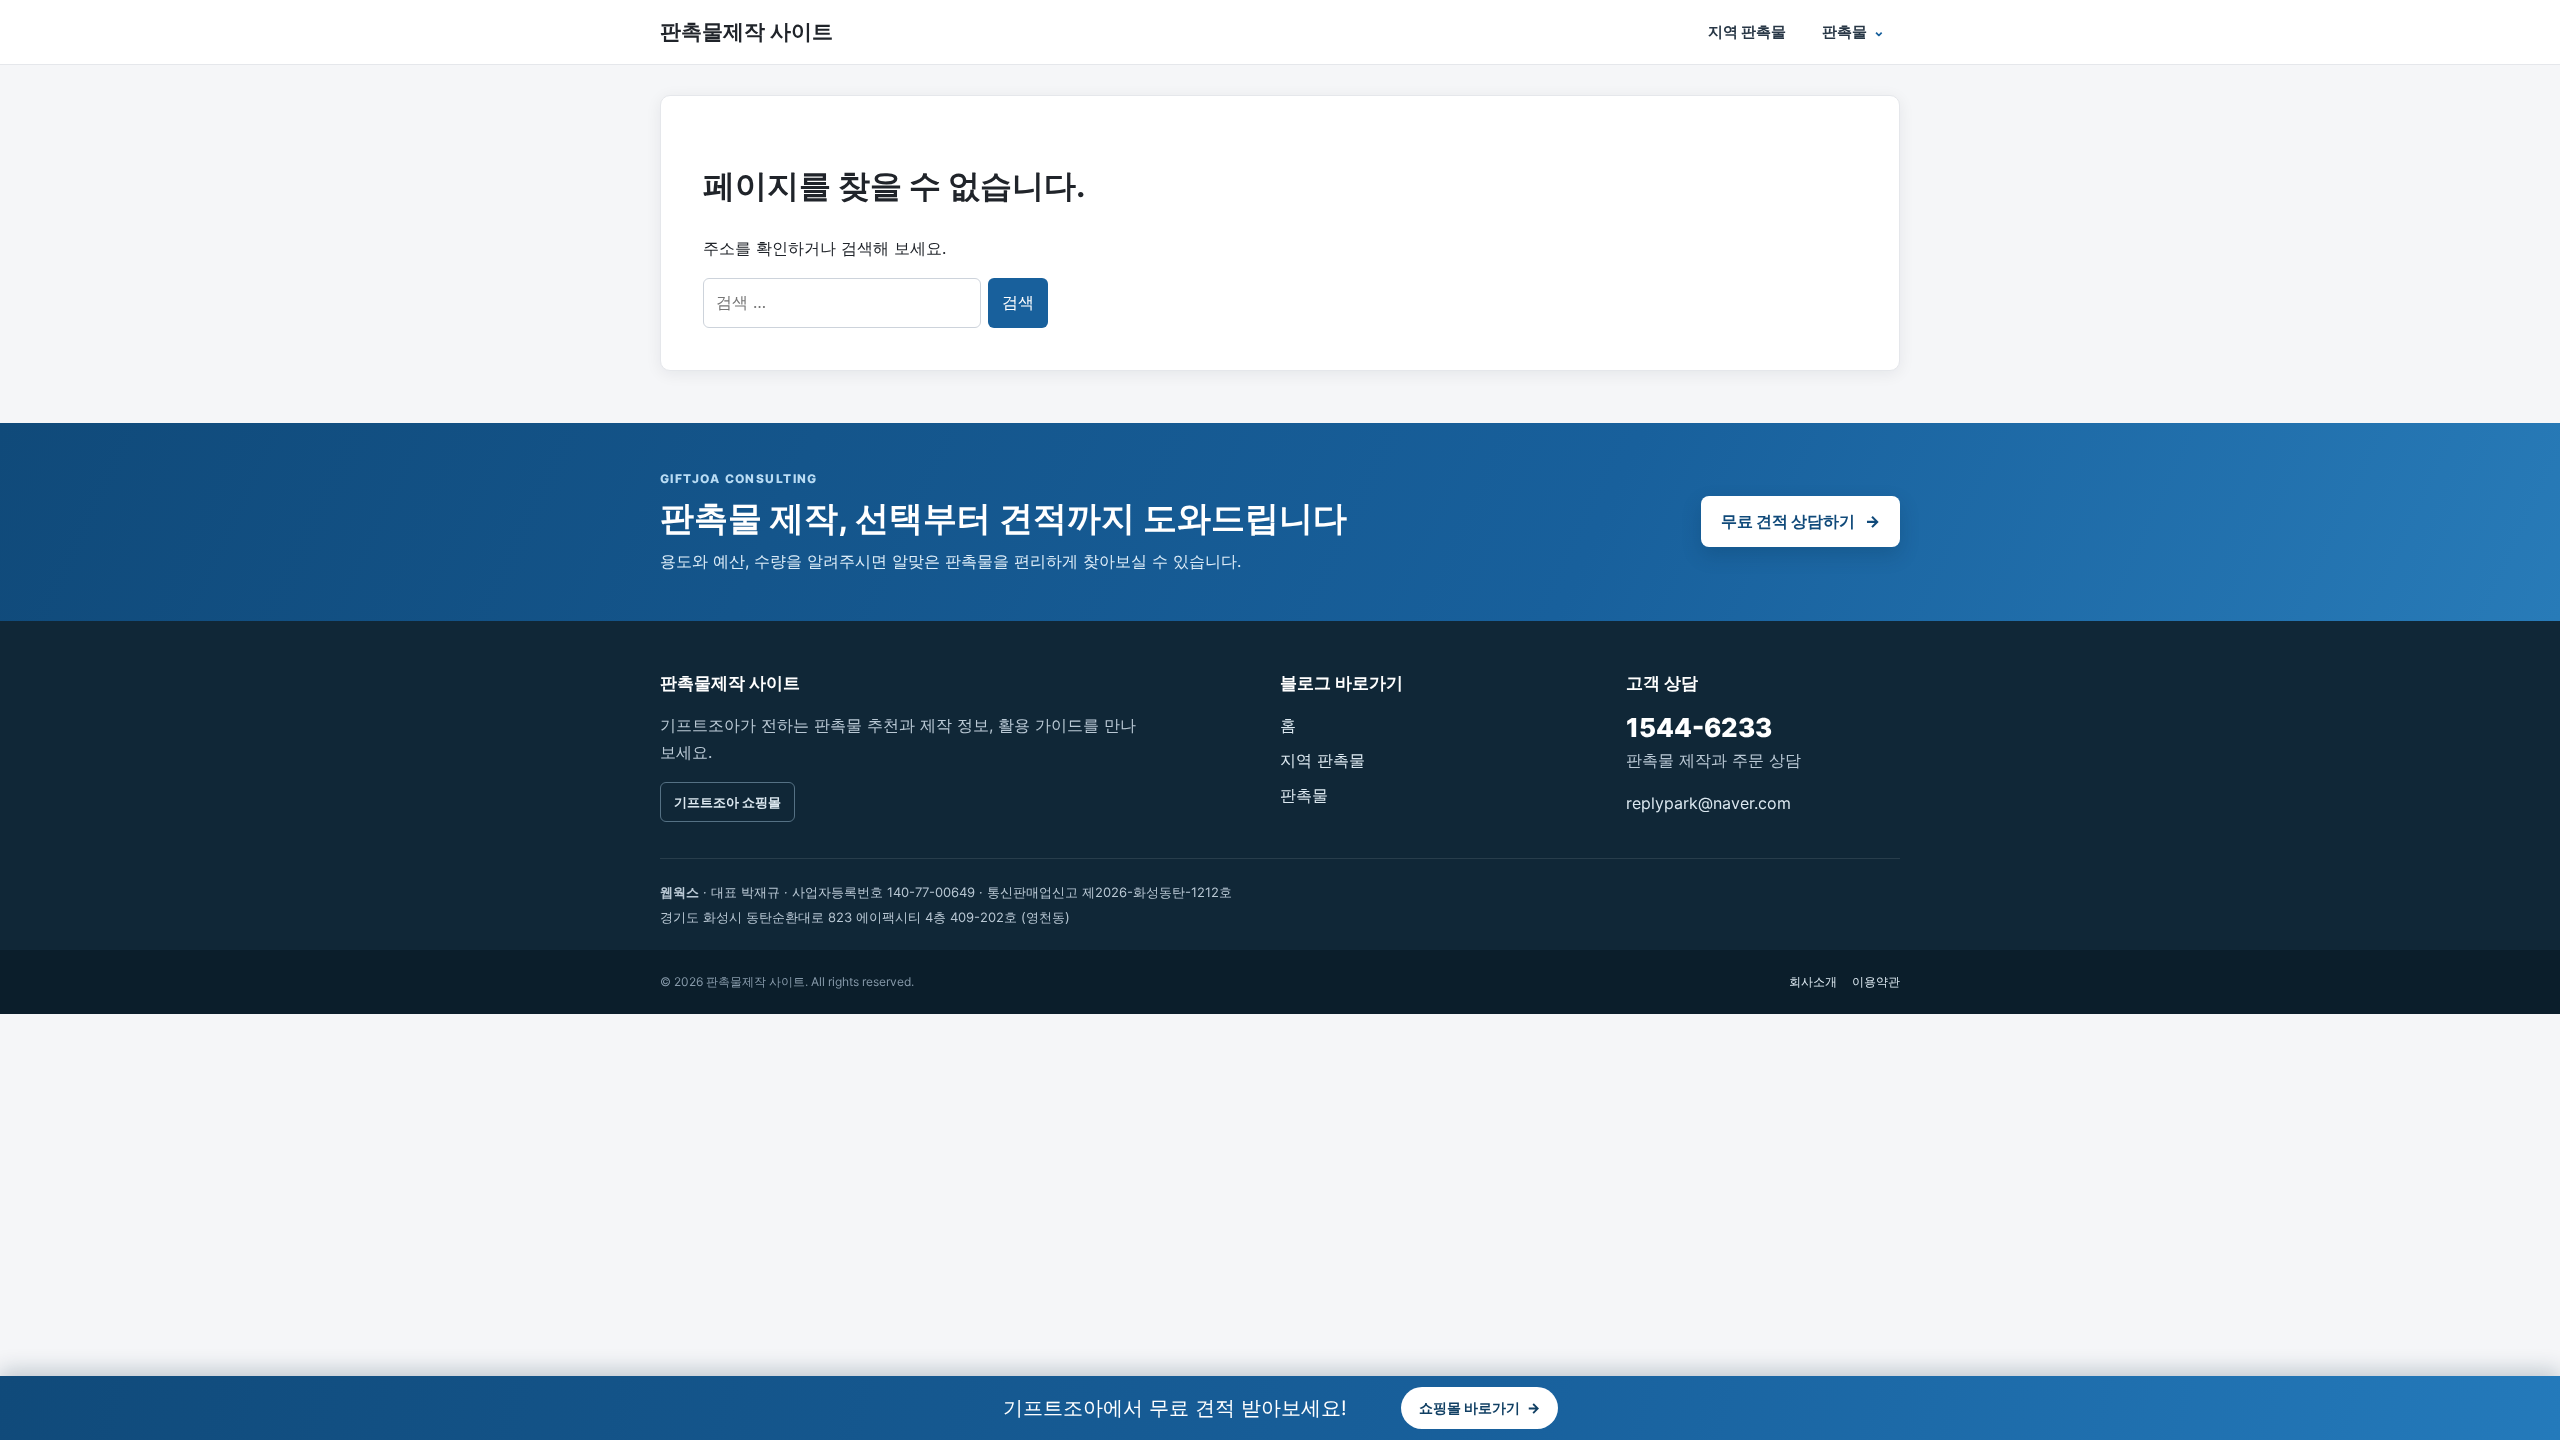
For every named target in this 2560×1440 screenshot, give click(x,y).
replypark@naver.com (1708, 803)
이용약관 (1876, 981)
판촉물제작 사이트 (746, 31)
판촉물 (1844, 31)
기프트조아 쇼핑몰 (727, 802)
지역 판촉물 (1747, 31)
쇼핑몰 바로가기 (1479, 1407)
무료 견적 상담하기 (1800, 521)
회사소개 (1813, 981)
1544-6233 (1699, 727)
